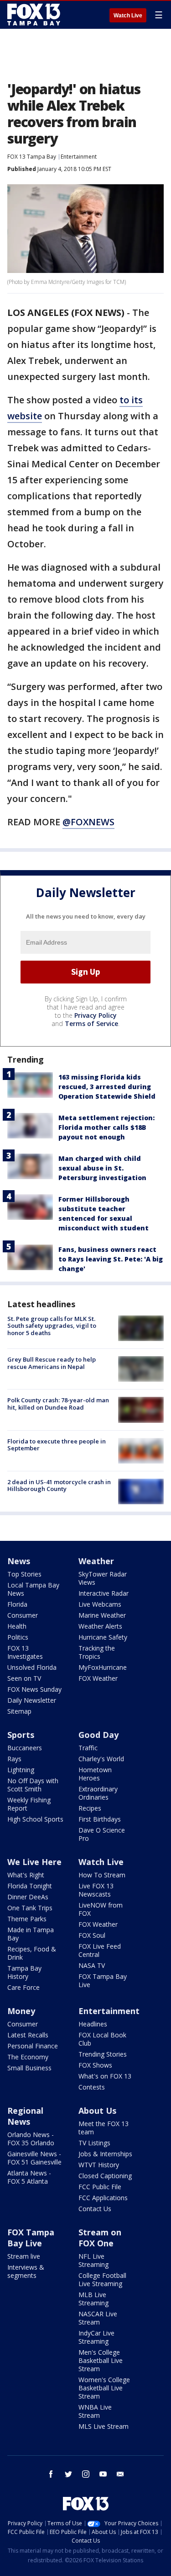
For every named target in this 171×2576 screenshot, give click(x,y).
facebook (51, 2474)
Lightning (21, 1770)
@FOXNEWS (88, 822)
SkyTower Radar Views (103, 1578)
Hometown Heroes (95, 1774)
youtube (103, 2474)
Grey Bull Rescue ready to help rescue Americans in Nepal (52, 1363)
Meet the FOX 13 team (104, 2128)
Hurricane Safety (103, 1637)
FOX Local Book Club (102, 2039)
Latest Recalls (28, 2035)
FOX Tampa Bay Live (103, 1980)
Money (21, 2011)
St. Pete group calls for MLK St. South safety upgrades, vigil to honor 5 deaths (52, 1326)
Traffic (88, 1748)
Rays (14, 1759)
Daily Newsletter (32, 1700)
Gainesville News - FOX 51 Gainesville (34, 2158)
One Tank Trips (30, 1908)
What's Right (26, 1875)
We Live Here (34, 1862)
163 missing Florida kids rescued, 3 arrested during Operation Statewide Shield (107, 1087)
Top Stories (24, 1574)
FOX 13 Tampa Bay (32, 157)
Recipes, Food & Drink (32, 1953)
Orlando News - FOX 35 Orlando (31, 2139)
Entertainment (79, 157)
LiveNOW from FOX (101, 1909)
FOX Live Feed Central (100, 1950)
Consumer (23, 1615)
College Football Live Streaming (102, 2279)
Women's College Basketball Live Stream (104, 2388)
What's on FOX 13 (105, 2076)
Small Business (29, 2068)
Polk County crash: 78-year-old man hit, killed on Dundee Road (58, 1404)
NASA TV (92, 1965)
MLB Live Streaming (93, 2299)
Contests (92, 2087)
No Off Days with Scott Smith (33, 1785)
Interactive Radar (104, 1593)
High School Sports (35, 1819)
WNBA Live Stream (95, 2411)
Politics (18, 1637)
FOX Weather (98, 1678)
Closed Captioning (105, 2176)
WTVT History (99, 2165)
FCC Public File (100, 2187)
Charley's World (101, 1759)
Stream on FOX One (100, 2238)
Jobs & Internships (105, 2154)
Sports (21, 1735)
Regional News (25, 2116)
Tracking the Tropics (97, 1652)
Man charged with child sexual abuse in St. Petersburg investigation (102, 1168)
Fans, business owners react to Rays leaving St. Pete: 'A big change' (111, 1259)
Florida (17, 1604)
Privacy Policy (96, 1015)
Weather (96, 1561)
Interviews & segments (26, 2271)
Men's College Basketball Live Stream (101, 2360)
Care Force (23, 1987)
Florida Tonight (30, 1886)
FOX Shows (95, 2065)
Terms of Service (91, 1023)
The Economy (28, 2057)
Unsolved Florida (32, 1667)
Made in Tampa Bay (31, 1934)
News (19, 1561)
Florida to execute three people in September (57, 1445)
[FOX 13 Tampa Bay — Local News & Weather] (34, 15)
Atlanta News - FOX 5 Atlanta (29, 2177)
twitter (68, 2474)
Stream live (24, 2256)
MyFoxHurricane (103, 1667)
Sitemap (19, 1711)
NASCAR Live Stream (98, 2318)
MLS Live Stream (104, 2426)
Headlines (93, 2024)
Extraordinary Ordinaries (98, 1793)
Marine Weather (102, 1615)
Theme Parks (27, 1919)
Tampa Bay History (24, 1972)
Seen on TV (24, 1678)
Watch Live (128, 16)
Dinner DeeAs (28, 1897)
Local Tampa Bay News (33, 1589)
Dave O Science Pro (102, 1834)
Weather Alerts (100, 1626)
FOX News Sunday (34, 1689)
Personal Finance (33, 2046)
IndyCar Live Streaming (96, 2337)
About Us (97, 2111)
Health (17, 1626)
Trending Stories (103, 2054)
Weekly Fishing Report (29, 1804)
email (120, 2474)
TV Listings (94, 2143)
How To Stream (102, 1875)
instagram (86, 2474)
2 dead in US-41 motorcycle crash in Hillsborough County (59, 1486)
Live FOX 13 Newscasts (96, 1890)
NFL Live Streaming (93, 2260)
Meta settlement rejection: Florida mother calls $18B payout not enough (106, 1127)
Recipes (90, 1808)
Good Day (98, 1735)
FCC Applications (103, 2198)
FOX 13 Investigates (25, 1652)
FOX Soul (92, 1935)
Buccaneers (25, 1748)
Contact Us (95, 2209)
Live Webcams (100, 1604)
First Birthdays (100, 1819)
